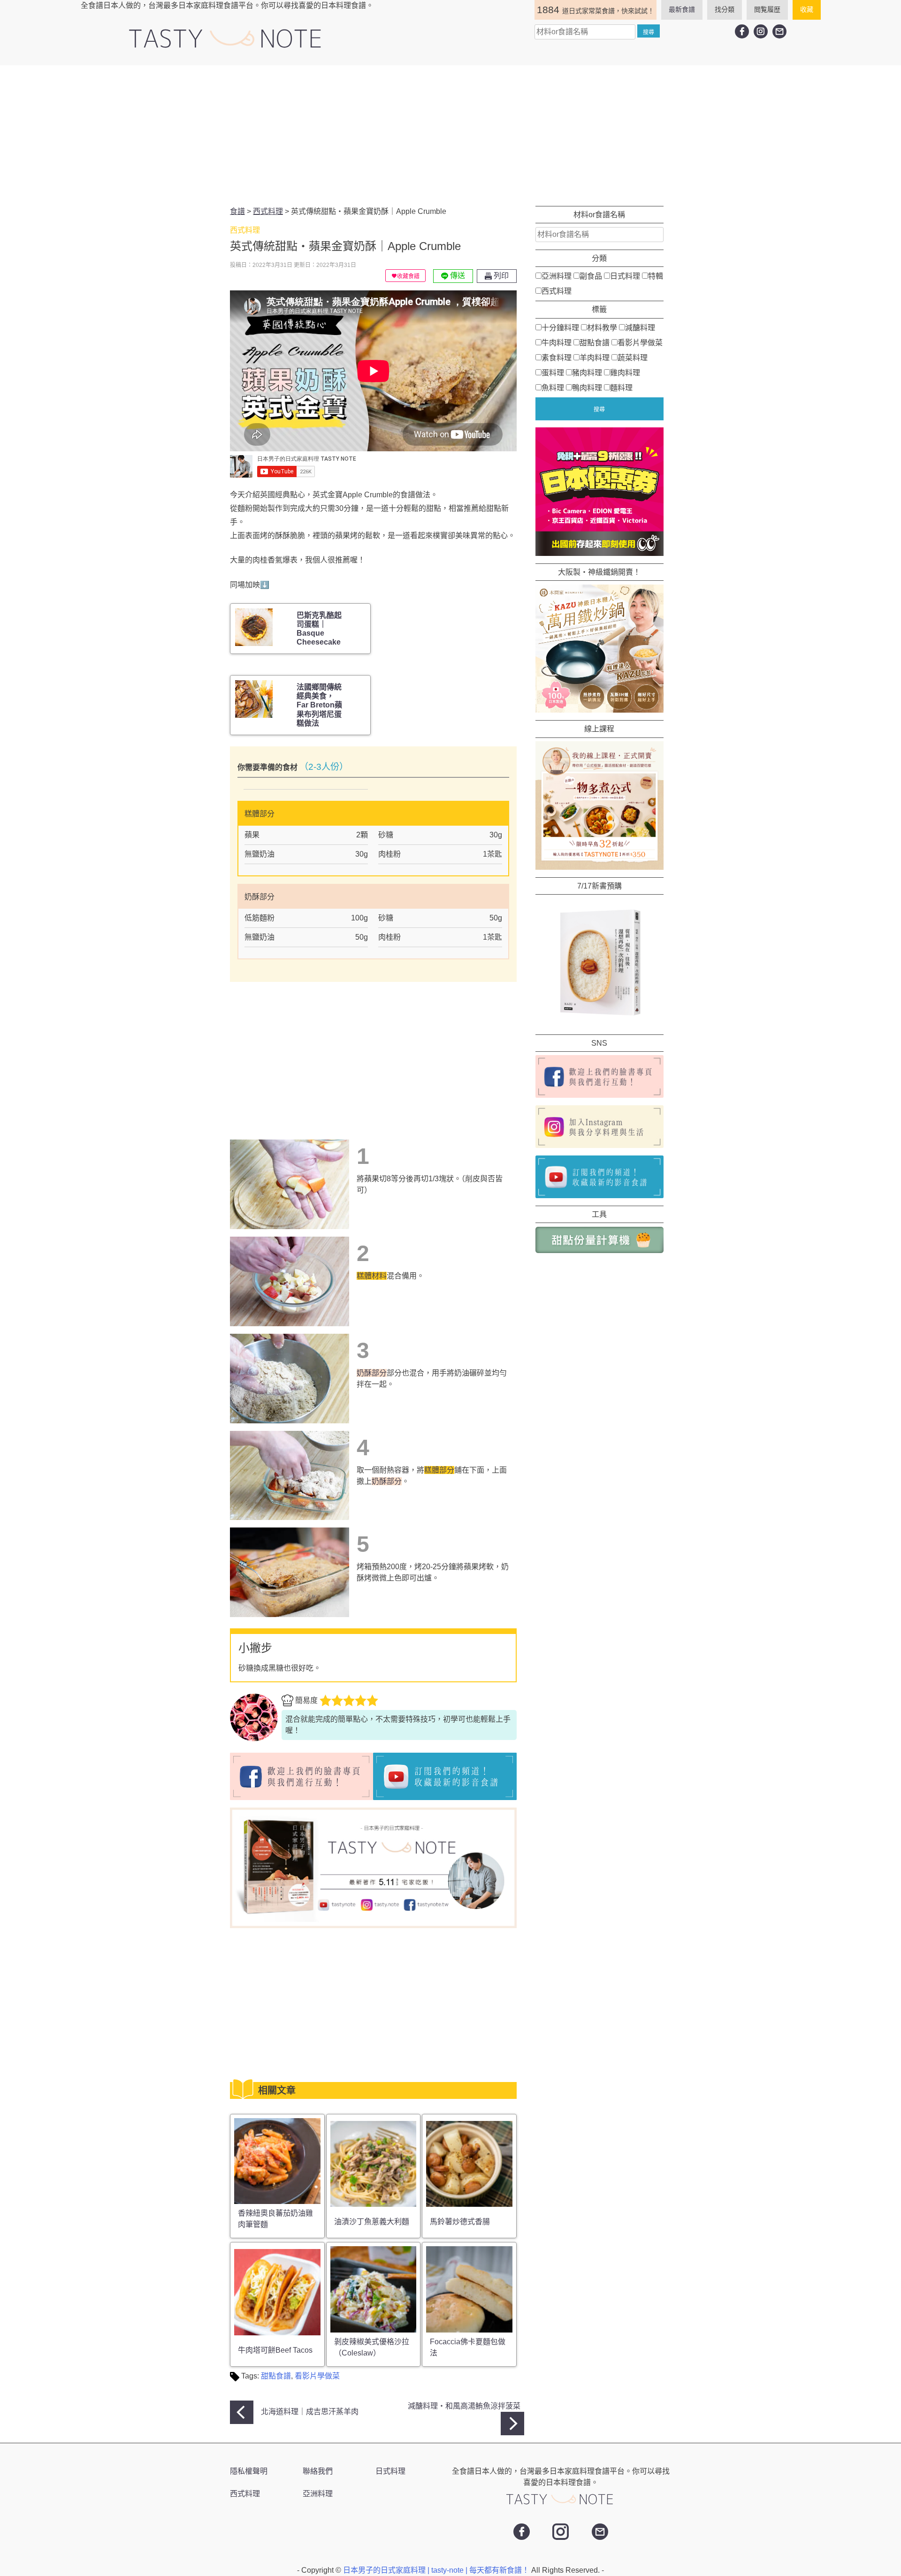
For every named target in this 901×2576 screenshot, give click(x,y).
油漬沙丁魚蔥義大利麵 (372, 2222)
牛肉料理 (557, 342)
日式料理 (625, 276)
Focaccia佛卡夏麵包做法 (468, 2347)
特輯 (656, 276)
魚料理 (553, 387)
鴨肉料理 (587, 387)
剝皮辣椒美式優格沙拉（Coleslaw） (372, 2347)
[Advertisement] (450, 136)
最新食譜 (682, 9)
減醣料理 (640, 327)
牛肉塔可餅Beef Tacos (275, 2350)
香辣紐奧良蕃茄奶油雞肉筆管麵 (275, 2219)
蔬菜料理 (633, 357)
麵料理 (621, 387)
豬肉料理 (587, 372)
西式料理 (557, 291)
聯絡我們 (318, 2471)
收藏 (807, 9)
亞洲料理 (557, 276)
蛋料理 (553, 372)
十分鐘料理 (560, 327)
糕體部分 (439, 1470)
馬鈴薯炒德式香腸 (460, 2222)
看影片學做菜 (317, 2376)
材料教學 (602, 327)
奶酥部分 (372, 1373)
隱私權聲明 (249, 2471)
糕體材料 (372, 1276)
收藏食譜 (408, 276)
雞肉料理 (625, 372)
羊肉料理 (595, 357)
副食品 (591, 276)
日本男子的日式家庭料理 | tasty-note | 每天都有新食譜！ (437, 2570)
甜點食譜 (276, 2376)
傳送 (457, 276)
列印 (500, 276)
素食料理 (557, 357)
